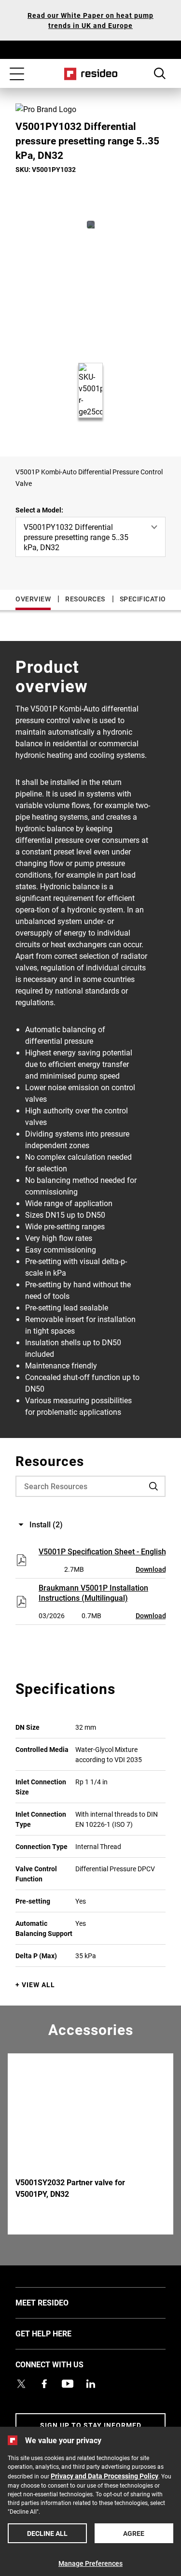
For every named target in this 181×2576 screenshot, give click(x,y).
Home (90, 74)
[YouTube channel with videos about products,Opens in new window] (68, 2384)
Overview (33, 599)
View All (38, 1985)
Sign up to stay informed (91, 2425)
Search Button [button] (160, 73)
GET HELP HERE (58, 2333)
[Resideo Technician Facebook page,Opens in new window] (44, 2384)
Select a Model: (39, 510)
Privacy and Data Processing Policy (104, 2476)
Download (151, 1569)
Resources (85, 599)
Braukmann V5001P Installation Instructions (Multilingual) (93, 1593)
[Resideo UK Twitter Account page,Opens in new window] (21, 2384)
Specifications (147, 599)
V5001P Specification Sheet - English (102, 1551)
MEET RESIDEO (56, 2302)
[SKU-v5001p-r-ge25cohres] (91, 225)
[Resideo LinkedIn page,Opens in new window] (91, 2384)
